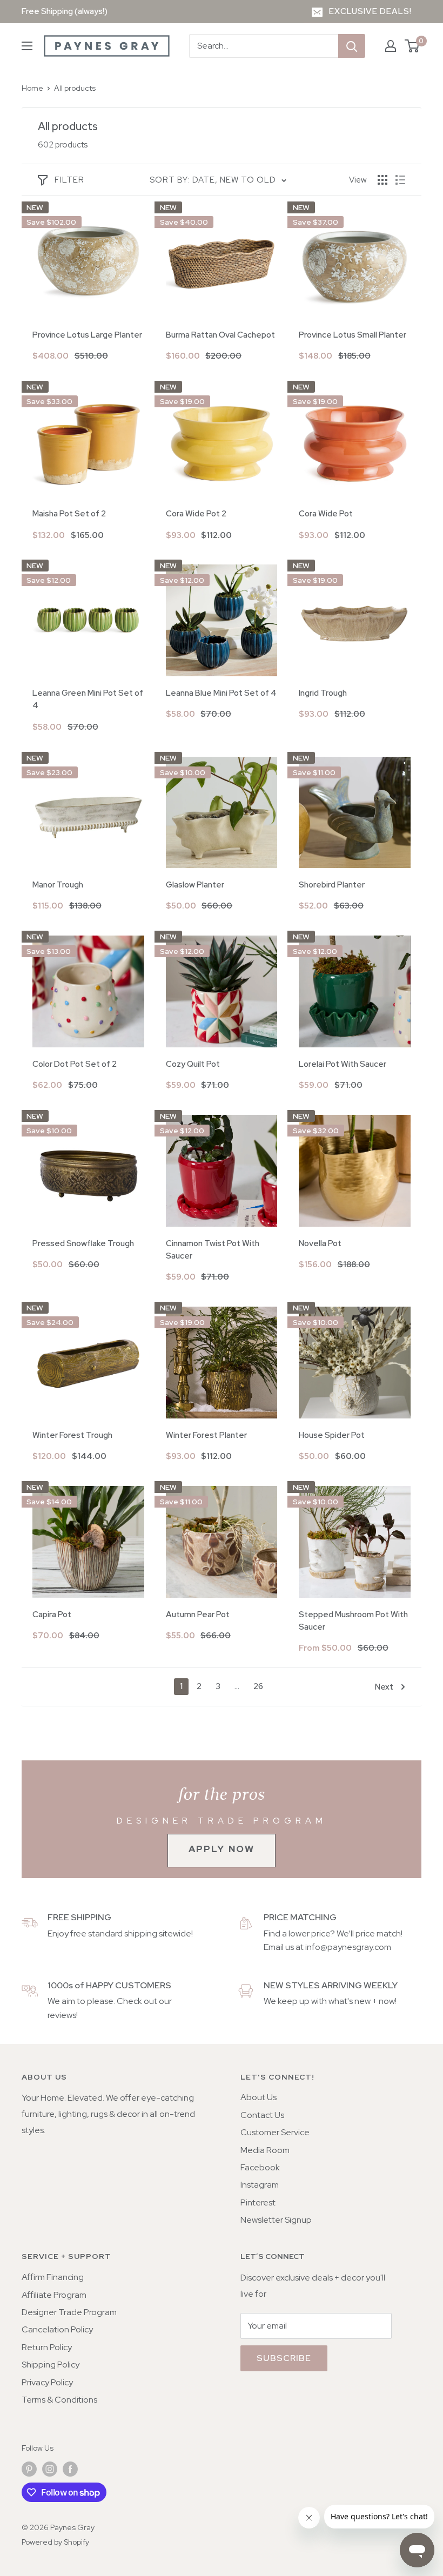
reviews (62, 2015)
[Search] (352, 46)
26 (258, 1686)
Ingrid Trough (323, 693)
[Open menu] (27, 46)
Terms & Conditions (59, 2400)
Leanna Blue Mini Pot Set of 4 (221, 693)
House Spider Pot (332, 1435)
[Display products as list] (400, 180)
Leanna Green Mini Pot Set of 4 (88, 699)
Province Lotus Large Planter (87, 335)
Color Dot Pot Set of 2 (75, 1064)
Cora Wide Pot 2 (196, 514)
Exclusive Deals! (370, 11)
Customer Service (275, 2132)
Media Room (265, 2150)
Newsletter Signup (276, 2220)
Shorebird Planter (332, 885)
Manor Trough (58, 885)
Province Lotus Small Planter (353, 335)
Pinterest (258, 2202)
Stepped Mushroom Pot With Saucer (353, 1621)
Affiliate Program (54, 2295)
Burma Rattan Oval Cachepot (220, 335)
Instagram (260, 2185)
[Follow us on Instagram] (50, 2469)
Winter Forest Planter (206, 1435)
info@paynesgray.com (348, 1947)
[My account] (391, 46)
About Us (259, 2097)
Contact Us (262, 2115)
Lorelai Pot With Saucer (343, 1064)
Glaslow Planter (195, 885)
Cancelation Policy (57, 2329)
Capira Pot (52, 1615)
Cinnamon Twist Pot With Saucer (213, 1250)
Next (384, 1687)
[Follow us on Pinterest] (29, 2469)
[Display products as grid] (382, 180)
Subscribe (284, 2358)
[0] (412, 46)
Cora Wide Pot (326, 514)
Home (32, 88)
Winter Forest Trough (72, 1435)
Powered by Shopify (55, 2542)
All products (75, 88)
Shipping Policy (51, 2365)
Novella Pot (320, 1243)
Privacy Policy (47, 2382)
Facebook (260, 2167)
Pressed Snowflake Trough (83, 1243)
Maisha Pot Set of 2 (69, 514)
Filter (69, 180)
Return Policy (47, 2347)
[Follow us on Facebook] (70, 2469)
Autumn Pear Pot (198, 1615)
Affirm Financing (53, 2277)
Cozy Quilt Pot (193, 1064)
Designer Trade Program (69, 2312)
